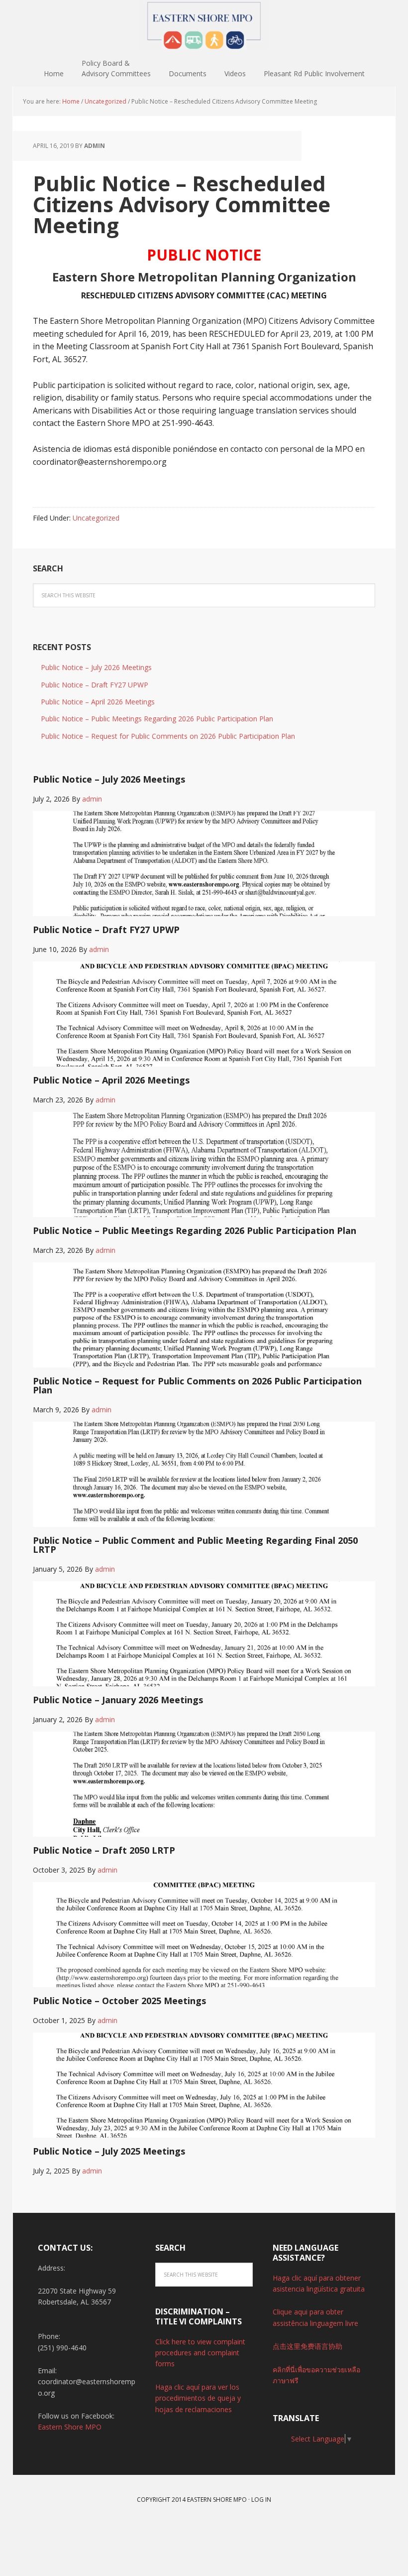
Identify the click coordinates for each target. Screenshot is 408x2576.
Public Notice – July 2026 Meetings (96, 667)
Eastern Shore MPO (204, 25)
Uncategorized (96, 518)
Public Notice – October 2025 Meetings (119, 2001)
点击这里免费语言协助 (307, 2346)
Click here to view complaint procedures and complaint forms (200, 2353)
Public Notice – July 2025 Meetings (109, 2151)
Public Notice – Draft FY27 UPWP (95, 685)
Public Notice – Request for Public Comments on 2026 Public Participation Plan (168, 736)
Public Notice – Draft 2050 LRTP (104, 1850)
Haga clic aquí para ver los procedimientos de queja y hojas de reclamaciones (198, 2398)
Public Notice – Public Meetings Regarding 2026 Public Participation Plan (157, 719)
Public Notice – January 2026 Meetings (118, 1700)
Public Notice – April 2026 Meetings (98, 702)
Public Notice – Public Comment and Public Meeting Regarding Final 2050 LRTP (195, 1545)
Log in (261, 2500)
